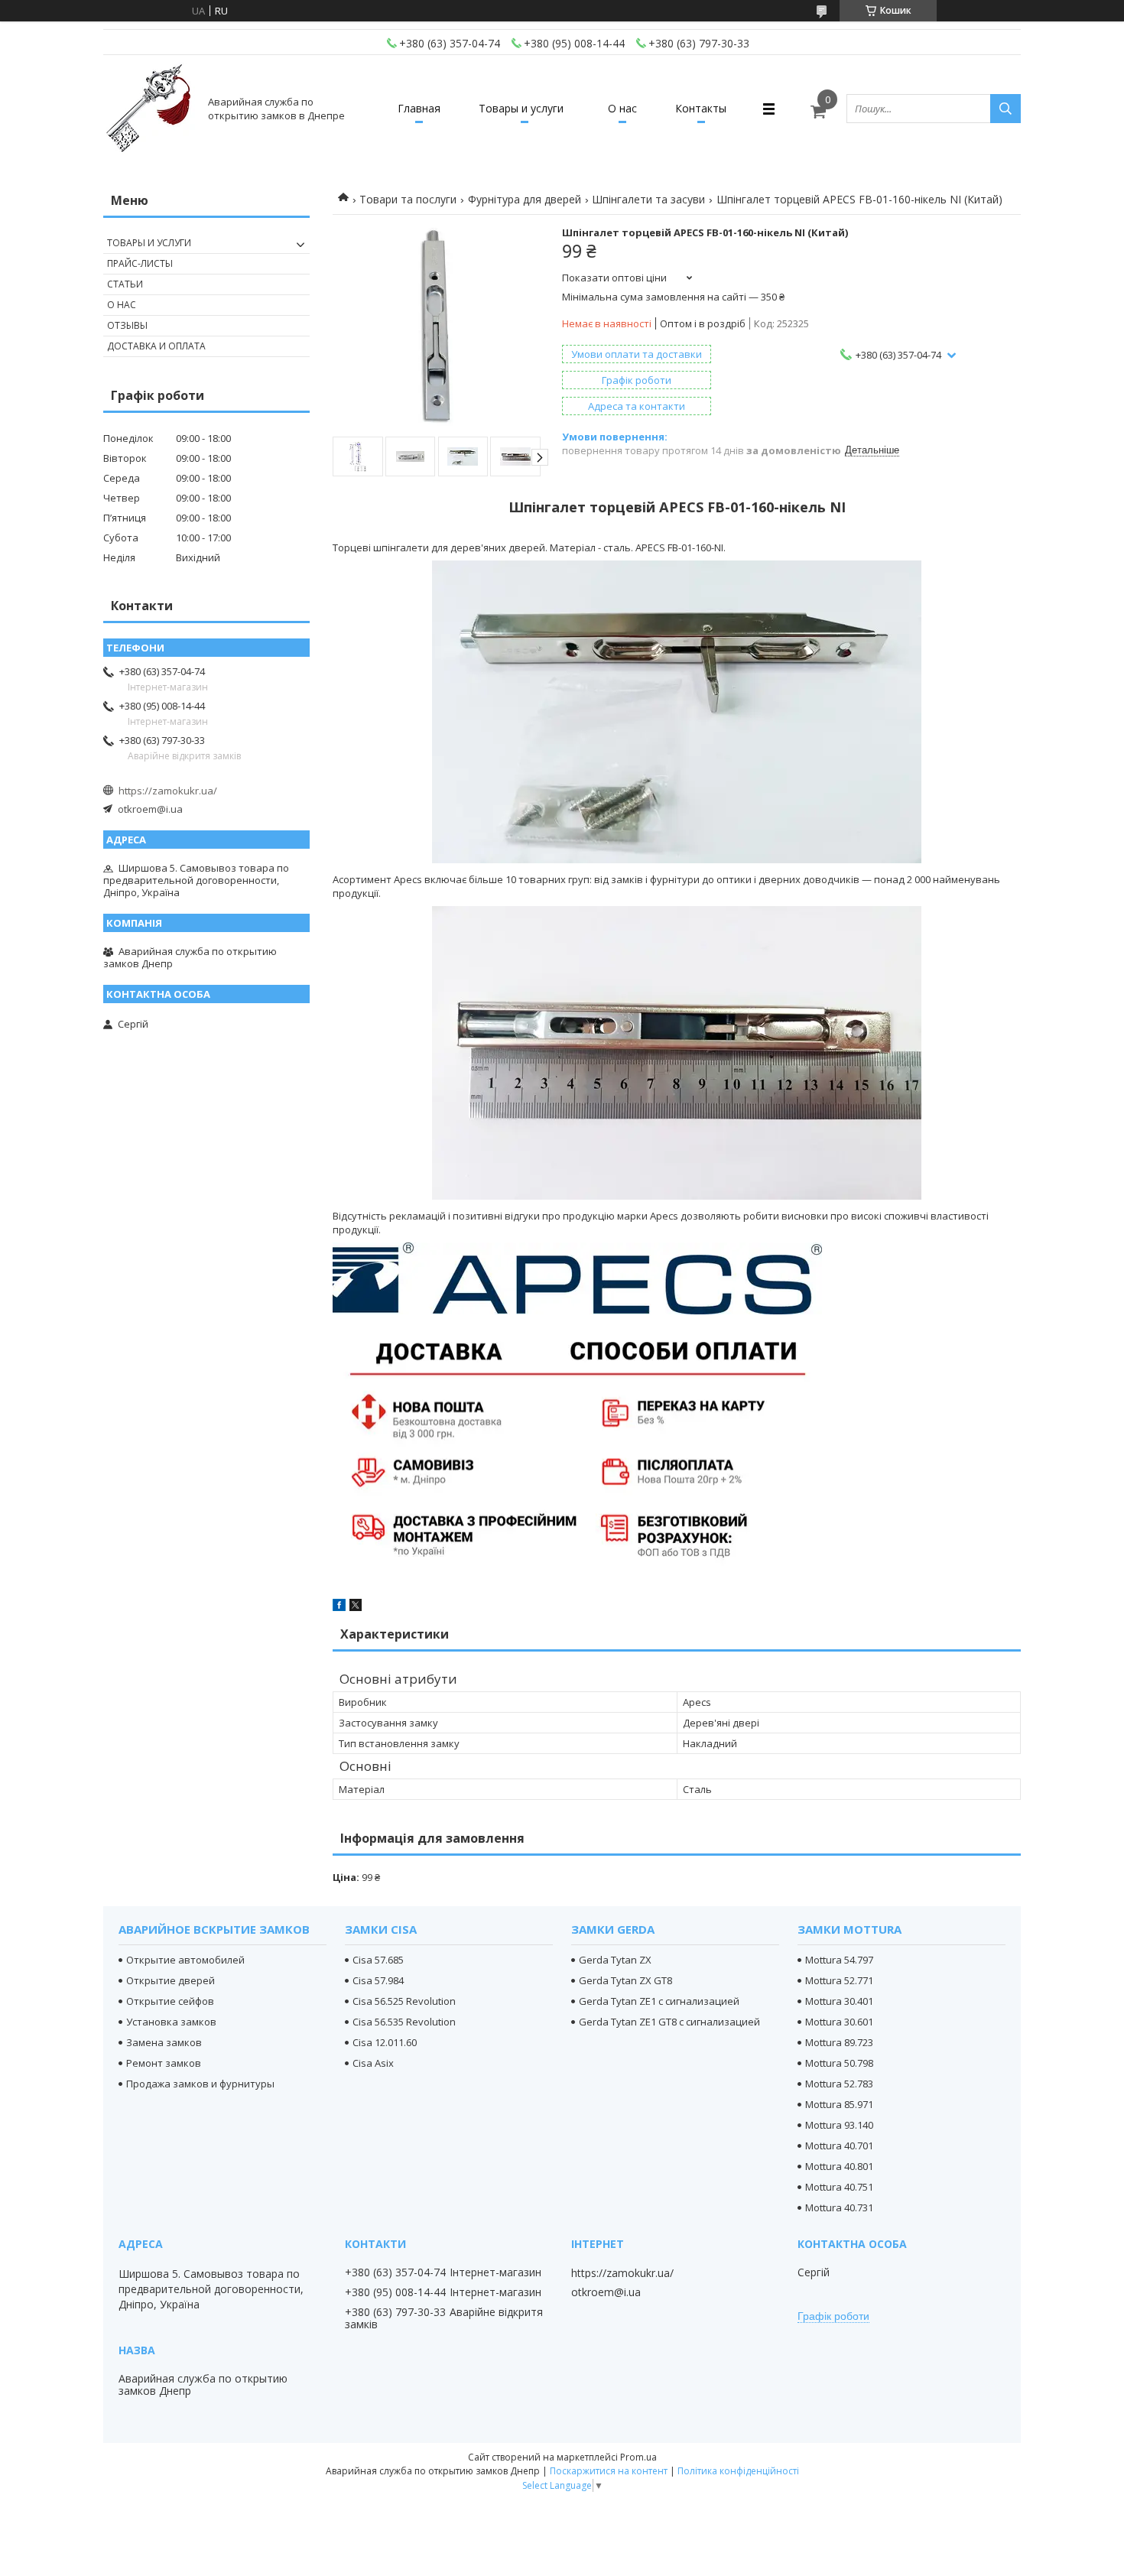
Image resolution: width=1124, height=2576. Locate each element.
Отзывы (127, 325)
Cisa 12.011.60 (385, 2042)
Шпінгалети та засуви (648, 199)
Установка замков (171, 2022)
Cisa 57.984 (378, 1980)
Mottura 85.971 (839, 2104)
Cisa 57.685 (378, 1960)
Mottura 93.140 (839, 2125)
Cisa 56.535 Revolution (404, 2022)
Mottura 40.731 (839, 2207)
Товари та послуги (408, 199)
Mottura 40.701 (839, 2146)
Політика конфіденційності (738, 2471)
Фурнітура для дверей (525, 199)
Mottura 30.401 (839, 2001)
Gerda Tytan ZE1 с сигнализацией (659, 2001)
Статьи (125, 284)
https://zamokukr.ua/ (168, 791)
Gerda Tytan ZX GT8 (625, 1980)
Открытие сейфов (170, 2001)
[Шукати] (1005, 109)
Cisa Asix (373, 2063)
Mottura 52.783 (839, 2084)
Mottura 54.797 (839, 1960)
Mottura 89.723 (839, 2042)
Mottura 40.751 (839, 2187)
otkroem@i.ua (150, 809)
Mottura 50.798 (839, 2063)
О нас (622, 108)
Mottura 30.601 (839, 2022)
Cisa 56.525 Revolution (404, 2001)
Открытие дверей (171, 1980)
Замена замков (164, 2042)
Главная (419, 108)
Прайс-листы (140, 263)
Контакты (701, 108)
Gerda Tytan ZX (615, 1960)
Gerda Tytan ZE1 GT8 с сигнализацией (669, 2022)
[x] (356, 1607)
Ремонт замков (164, 2063)
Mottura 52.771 (839, 1980)
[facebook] (339, 1607)
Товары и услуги (521, 108)
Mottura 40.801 (839, 2166)
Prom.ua (638, 2457)
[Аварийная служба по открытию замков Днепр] (149, 109)
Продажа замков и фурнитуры (200, 2084)
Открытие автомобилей (185, 1960)
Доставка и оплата (156, 346)
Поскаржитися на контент (609, 2471)
